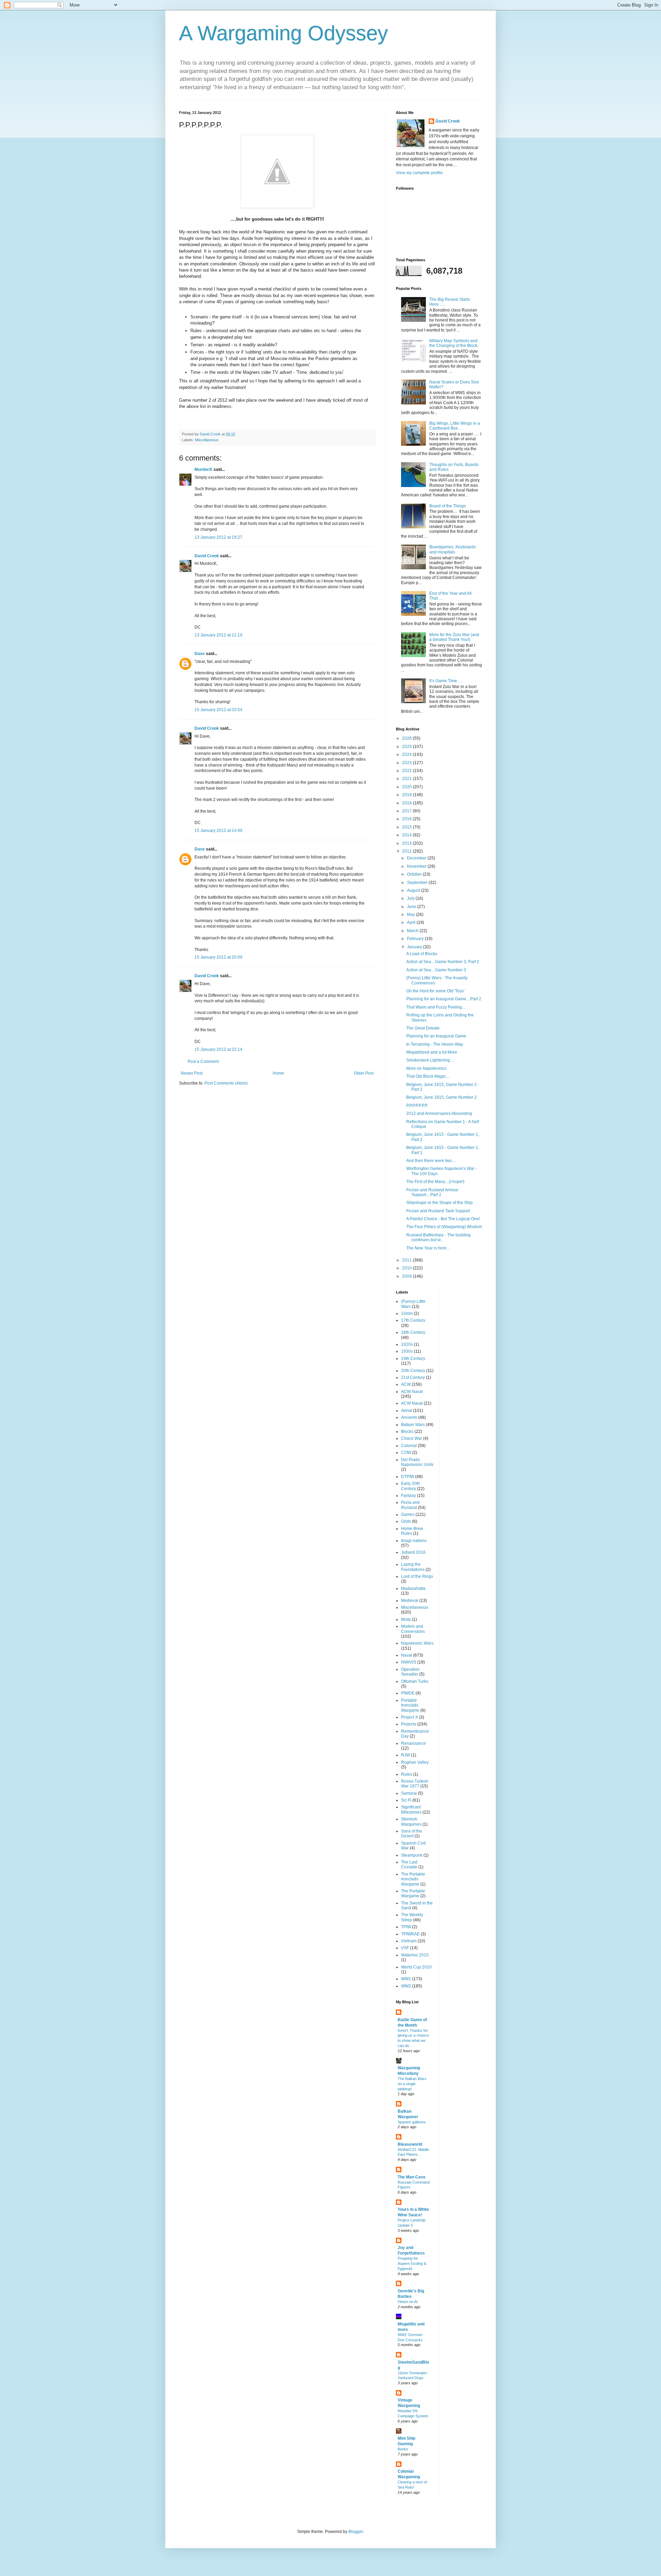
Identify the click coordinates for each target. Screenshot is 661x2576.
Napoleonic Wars (417, 1643)
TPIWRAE (410, 1934)
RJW (406, 1755)
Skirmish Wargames (411, 1822)
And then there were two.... (431, 1161)
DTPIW (408, 1477)
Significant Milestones (411, 1809)
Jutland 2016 (413, 1552)
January (415, 947)
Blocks (407, 1432)
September (418, 883)
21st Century (413, 1377)
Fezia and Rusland (410, 1505)
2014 (407, 835)
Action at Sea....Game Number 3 (436, 970)
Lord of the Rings (417, 1576)
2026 (407, 738)
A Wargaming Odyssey (284, 33)
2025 (407, 747)
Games (408, 1514)
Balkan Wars (413, 1425)
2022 (407, 771)
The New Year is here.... (428, 1248)
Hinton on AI (408, 2302)
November (417, 866)
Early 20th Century (411, 1486)
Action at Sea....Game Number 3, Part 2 (443, 962)
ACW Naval (412, 1392)
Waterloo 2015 (415, 1955)
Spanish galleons (412, 2122)
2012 (407, 851)
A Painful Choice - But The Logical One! (443, 1219)
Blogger (356, 2532)
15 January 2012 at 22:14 (218, 1049)
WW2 (406, 1986)
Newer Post (192, 1073)
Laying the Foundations (413, 1567)
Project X (410, 1717)
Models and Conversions (413, 1629)
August (414, 890)
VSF (405, 1948)
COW (406, 1453)
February (416, 939)
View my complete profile (419, 173)
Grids (406, 1521)
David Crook (207, 556)
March (413, 931)
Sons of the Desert (412, 1834)
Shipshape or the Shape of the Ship (439, 1203)
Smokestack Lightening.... (430, 1060)
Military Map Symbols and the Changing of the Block (453, 343)
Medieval (410, 1601)
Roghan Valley (415, 1762)
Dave (200, 654)
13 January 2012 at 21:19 (218, 635)
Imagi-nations (414, 1541)
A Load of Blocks (422, 954)
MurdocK (203, 469)
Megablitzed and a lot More (432, 1052)
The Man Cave (412, 2177)
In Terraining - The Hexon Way (435, 1044)
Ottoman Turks (415, 1681)
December (417, 858)
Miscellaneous (207, 440)
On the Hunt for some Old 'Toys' (435, 991)
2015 (407, 827)
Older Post (364, 1073)
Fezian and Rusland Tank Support (438, 1211)
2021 (407, 779)
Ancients (409, 1417)
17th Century (413, 1320)
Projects (409, 1724)
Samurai (409, 1793)
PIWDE (408, 1693)
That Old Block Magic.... (428, 1076)
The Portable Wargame (413, 1893)
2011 (407, 1260)
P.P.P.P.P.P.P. (417, 1106)
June (412, 907)
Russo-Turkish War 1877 (415, 1784)
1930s (407, 1351)
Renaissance (413, 1743)
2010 (407, 1268)
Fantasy (408, 1496)
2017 (407, 811)
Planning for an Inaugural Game (436, 1036)
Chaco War (412, 1438)
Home (278, 1073)
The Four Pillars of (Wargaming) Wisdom (444, 1227)
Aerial (407, 1411)
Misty (406, 1619)
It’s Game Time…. (446, 681)
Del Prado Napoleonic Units (417, 1462)
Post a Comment (203, 1062)
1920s (407, 1344)
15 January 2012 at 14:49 (218, 831)
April (412, 922)
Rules (407, 1774)
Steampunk (412, 1855)
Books (403, 2449)
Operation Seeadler (410, 1672)
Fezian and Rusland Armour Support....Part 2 (432, 1192)
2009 (407, 1276)
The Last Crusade (409, 1865)
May (411, 915)
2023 (407, 763)
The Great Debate (423, 1028)
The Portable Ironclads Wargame (413, 1879)
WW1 (406, 1979)
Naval (407, 1655)
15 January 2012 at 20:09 (218, 957)
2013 (407, 843)
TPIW (406, 1927)
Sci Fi (406, 1800)
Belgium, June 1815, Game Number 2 (442, 1097)
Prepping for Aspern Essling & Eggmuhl (412, 2263)
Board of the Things (448, 506)
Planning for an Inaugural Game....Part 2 (444, 999)
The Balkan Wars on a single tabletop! (412, 2084)
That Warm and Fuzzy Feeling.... (436, 1007)
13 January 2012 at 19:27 (218, 537)
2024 (407, 754)
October (415, 874)
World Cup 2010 (416, 1967)
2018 (407, 803)
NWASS (409, 1662)
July (411, 898)
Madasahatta (413, 1588)
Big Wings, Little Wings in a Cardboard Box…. (455, 426)
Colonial (409, 1446)
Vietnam (409, 1941)
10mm (407, 1313)
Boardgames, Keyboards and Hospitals (453, 549)
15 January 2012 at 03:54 (218, 710)
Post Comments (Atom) (226, 1083)
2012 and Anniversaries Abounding (439, 1113)
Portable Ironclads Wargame (410, 1705)
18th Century (413, 1332)
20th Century (413, 1371)
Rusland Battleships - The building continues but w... (438, 1237)
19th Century (413, 1359)
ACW (406, 1384)
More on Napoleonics (426, 1068)
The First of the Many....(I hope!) (435, 1182)
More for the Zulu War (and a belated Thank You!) (454, 637)
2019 (407, 795)
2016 (407, 819)
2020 (407, 787)
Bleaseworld (410, 2144)
